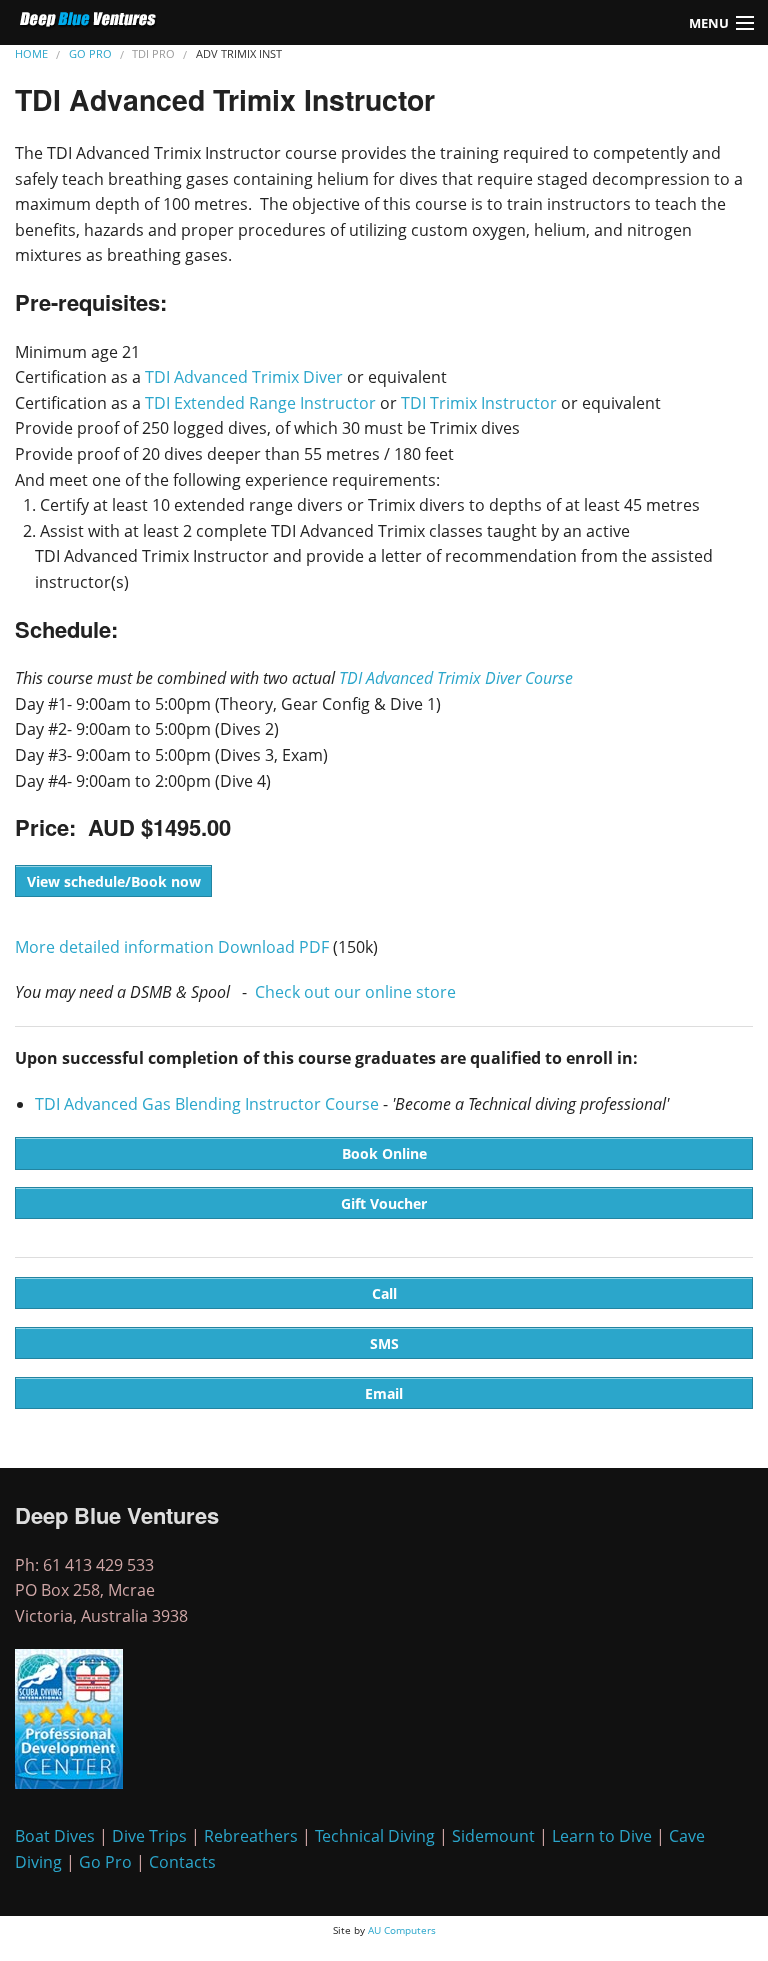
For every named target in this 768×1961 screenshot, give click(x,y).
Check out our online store (355, 992)
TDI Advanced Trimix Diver (244, 377)
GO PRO (90, 53)
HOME (31, 53)
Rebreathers (251, 1836)
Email (384, 1393)
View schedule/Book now (114, 881)
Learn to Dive (602, 1836)
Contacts (182, 1862)
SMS (384, 1343)
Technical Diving (375, 1836)
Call (384, 1293)
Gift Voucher (384, 1203)
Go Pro (105, 1862)
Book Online (384, 1153)
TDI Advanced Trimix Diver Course (456, 678)
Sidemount (493, 1836)
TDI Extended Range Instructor (260, 403)
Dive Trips (149, 1836)
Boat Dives (55, 1836)
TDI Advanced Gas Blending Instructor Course (207, 1104)
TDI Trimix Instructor (479, 403)
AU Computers (402, 1930)
